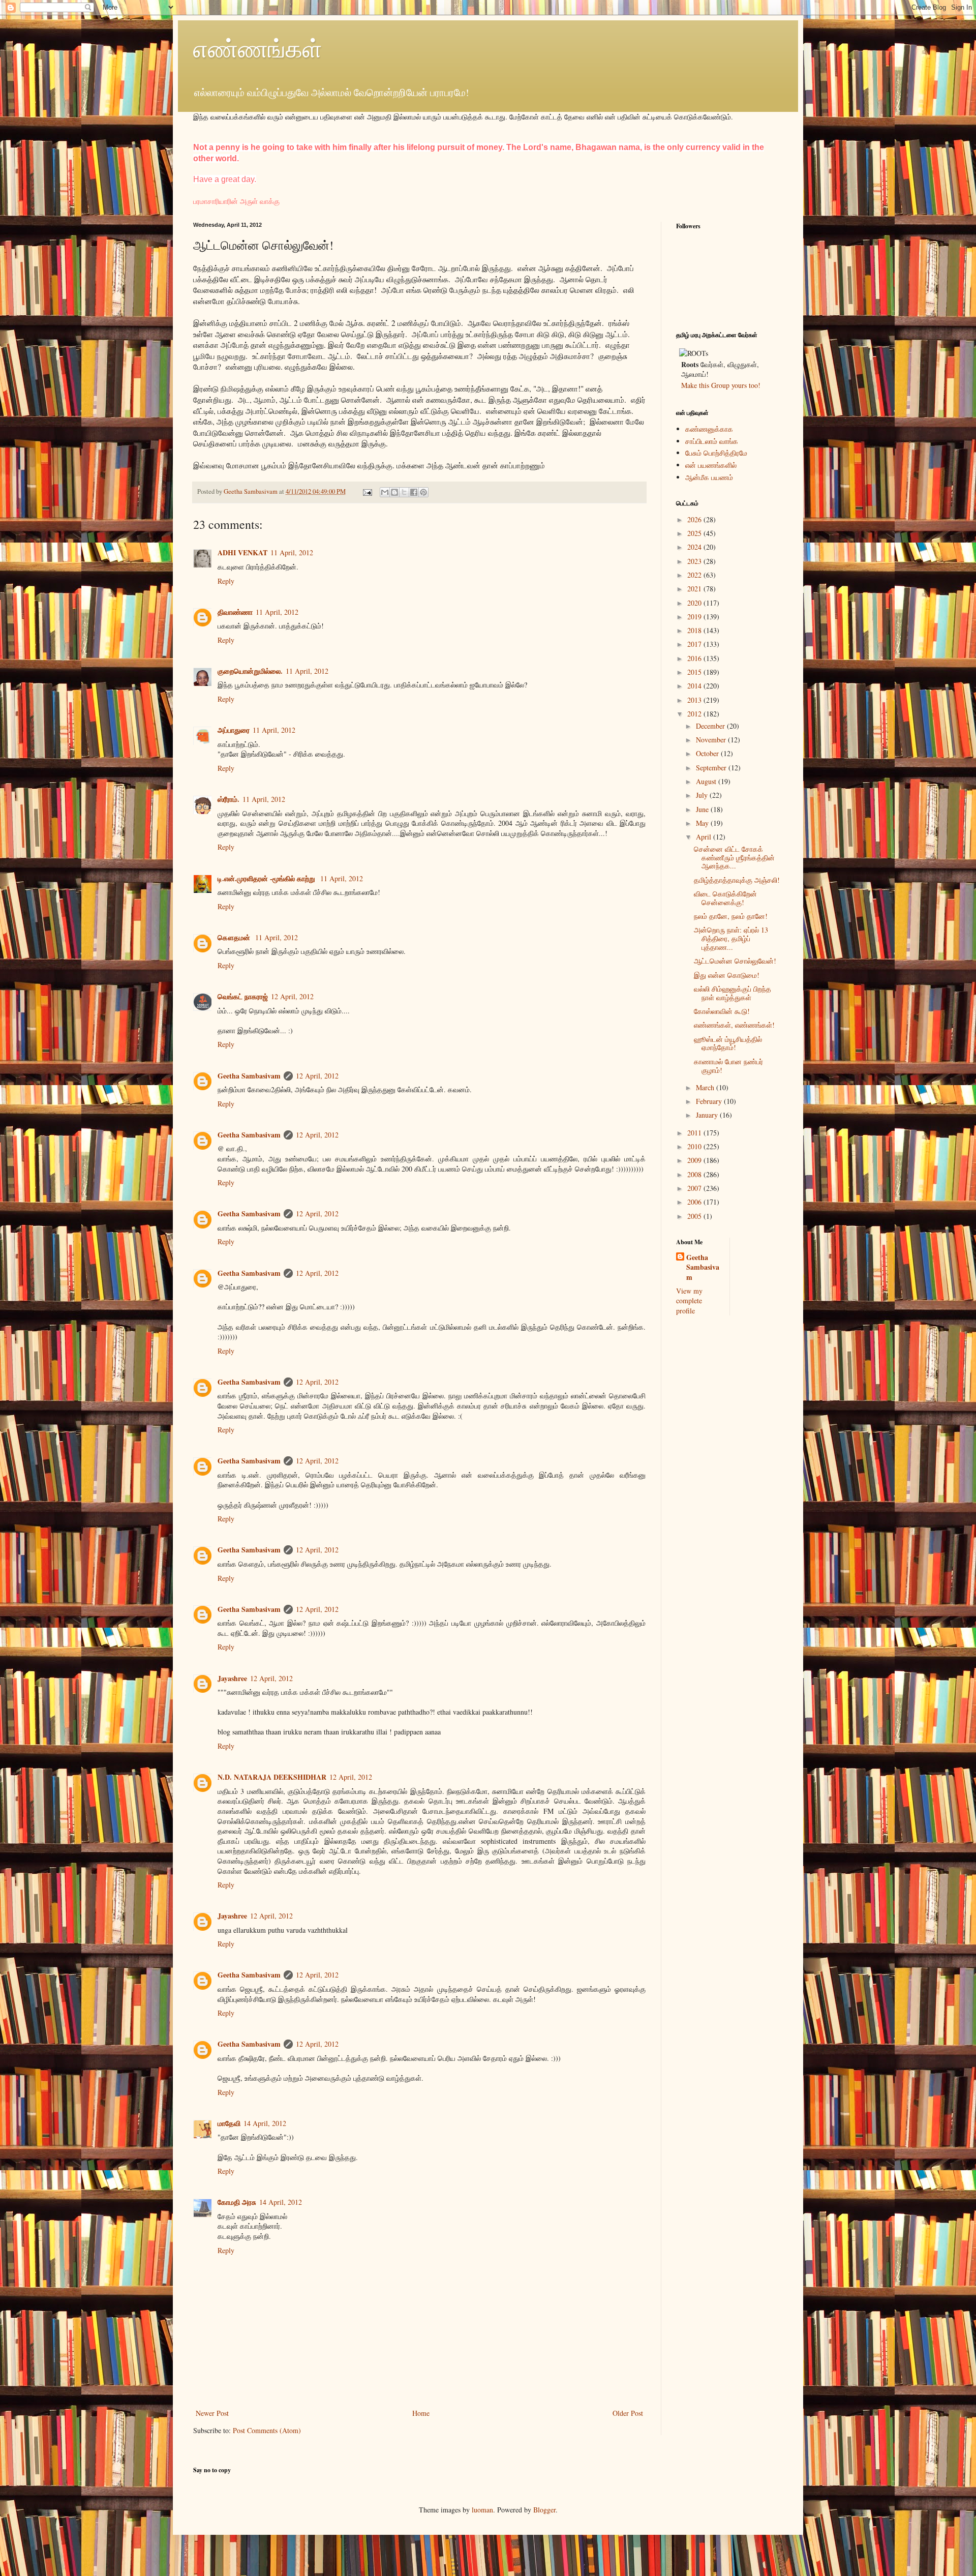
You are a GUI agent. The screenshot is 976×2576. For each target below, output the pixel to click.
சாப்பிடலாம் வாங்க (712, 441)
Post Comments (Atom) (267, 2430)
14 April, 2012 (265, 2123)
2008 (695, 1174)
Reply (226, 581)
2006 (695, 1202)
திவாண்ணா (235, 612)
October (708, 753)
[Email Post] (367, 491)
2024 (695, 547)
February (710, 1101)
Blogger (544, 2510)
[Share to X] (404, 492)
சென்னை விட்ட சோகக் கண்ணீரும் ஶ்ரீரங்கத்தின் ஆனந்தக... (734, 858)
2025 (695, 533)
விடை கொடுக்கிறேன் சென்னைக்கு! (725, 898)
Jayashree (232, 1678)
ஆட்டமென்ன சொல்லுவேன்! (735, 961)
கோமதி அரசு (237, 2202)
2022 (695, 575)
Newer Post (212, 2413)
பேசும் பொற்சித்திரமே (716, 453)
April (705, 837)
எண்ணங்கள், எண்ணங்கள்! (734, 1025)
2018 (695, 630)
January (708, 1115)
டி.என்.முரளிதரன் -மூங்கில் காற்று (267, 878)
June (703, 809)
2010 (695, 1146)
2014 (695, 686)
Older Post (628, 2413)
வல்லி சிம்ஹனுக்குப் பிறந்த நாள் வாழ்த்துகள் (733, 993)
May (703, 823)
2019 (695, 617)
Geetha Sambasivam (249, 1076)
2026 (695, 519)
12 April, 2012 (292, 996)
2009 (695, 1160)
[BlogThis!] (394, 492)
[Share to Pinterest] (423, 492)
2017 (695, 644)
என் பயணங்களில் (711, 465)
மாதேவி (229, 2123)
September (712, 768)
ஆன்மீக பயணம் (709, 477)
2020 (695, 603)
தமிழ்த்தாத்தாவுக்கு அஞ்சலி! (737, 880)
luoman (482, 2510)
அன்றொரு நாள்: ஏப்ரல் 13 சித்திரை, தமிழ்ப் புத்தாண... (731, 938)
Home (421, 2413)
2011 (695, 1133)
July (703, 795)
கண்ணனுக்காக (709, 429)
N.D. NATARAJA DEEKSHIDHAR (272, 1777)
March (706, 1087)
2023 (695, 561)
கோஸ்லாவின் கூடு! (722, 1011)
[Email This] (385, 492)
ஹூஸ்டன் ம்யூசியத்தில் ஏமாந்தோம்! (728, 1043)
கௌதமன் (235, 937)
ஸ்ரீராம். (228, 799)
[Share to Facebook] (414, 492)
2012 (695, 714)
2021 (695, 589)
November (712, 740)
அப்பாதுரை (234, 730)
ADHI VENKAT (242, 552)
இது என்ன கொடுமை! (727, 975)
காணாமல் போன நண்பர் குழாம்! (728, 1066)
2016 (695, 658)
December (711, 726)
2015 (695, 672)
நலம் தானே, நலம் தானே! (731, 916)
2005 (695, 1216)
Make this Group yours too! (721, 385)
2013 (695, 700)
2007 (695, 1188)
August (707, 781)
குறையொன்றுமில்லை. (250, 671)
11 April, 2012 (292, 552)
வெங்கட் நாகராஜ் (243, 996)
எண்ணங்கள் (258, 48)
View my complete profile (689, 1301)
